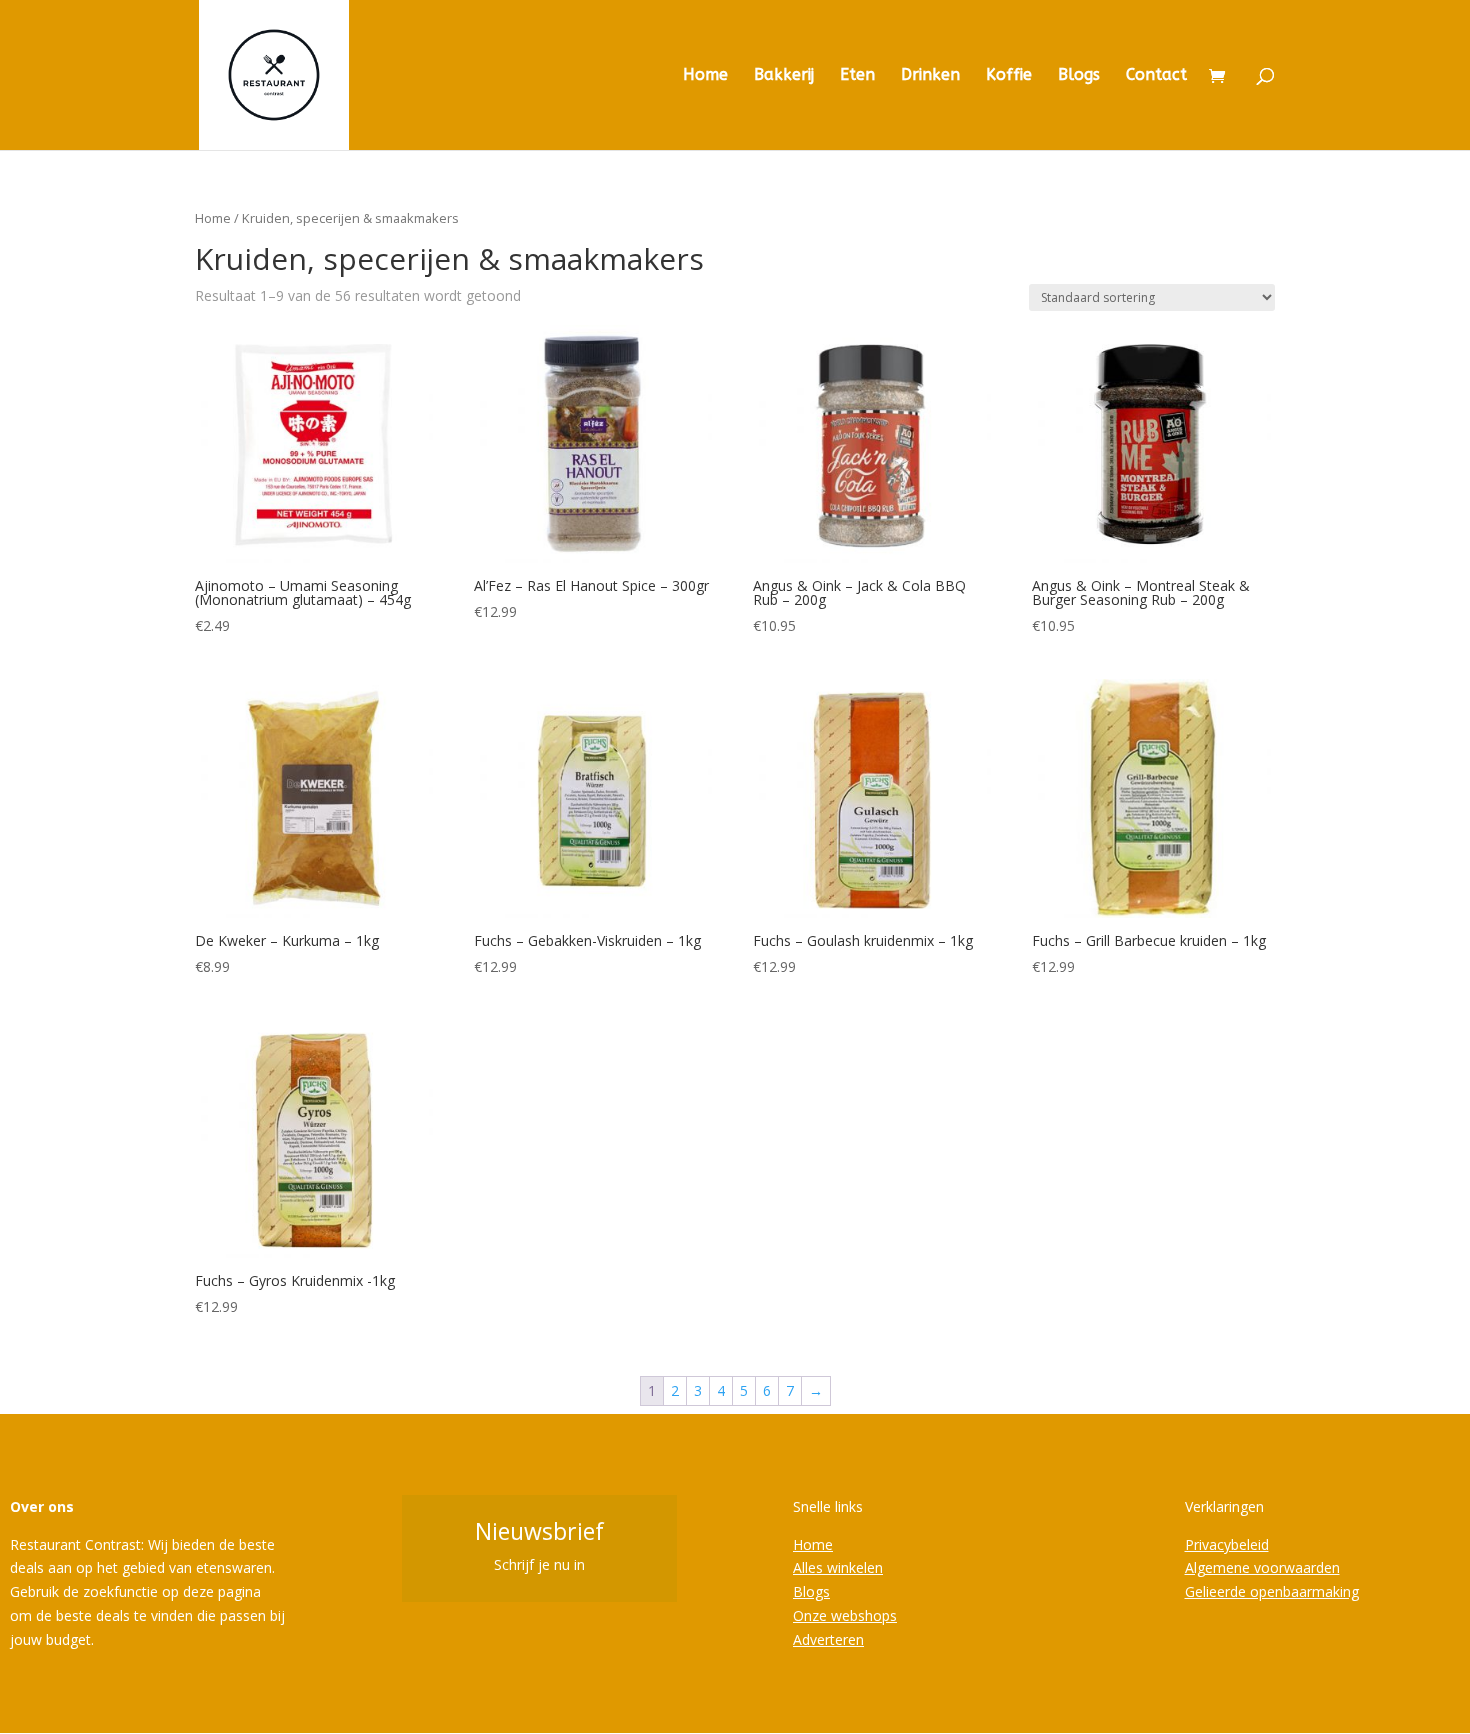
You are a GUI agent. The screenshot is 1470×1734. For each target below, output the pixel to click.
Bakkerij (784, 76)
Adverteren (828, 1639)
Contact (1156, 76)
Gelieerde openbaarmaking (1272, 1591)
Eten (857, 76)
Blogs (1079, 76)
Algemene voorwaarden (1262, 1567)
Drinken (930, 76)
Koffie (1009, 76)
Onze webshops (845, 1615)
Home (705, 76)
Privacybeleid (1227, 1544)
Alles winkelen (838, 1567)
